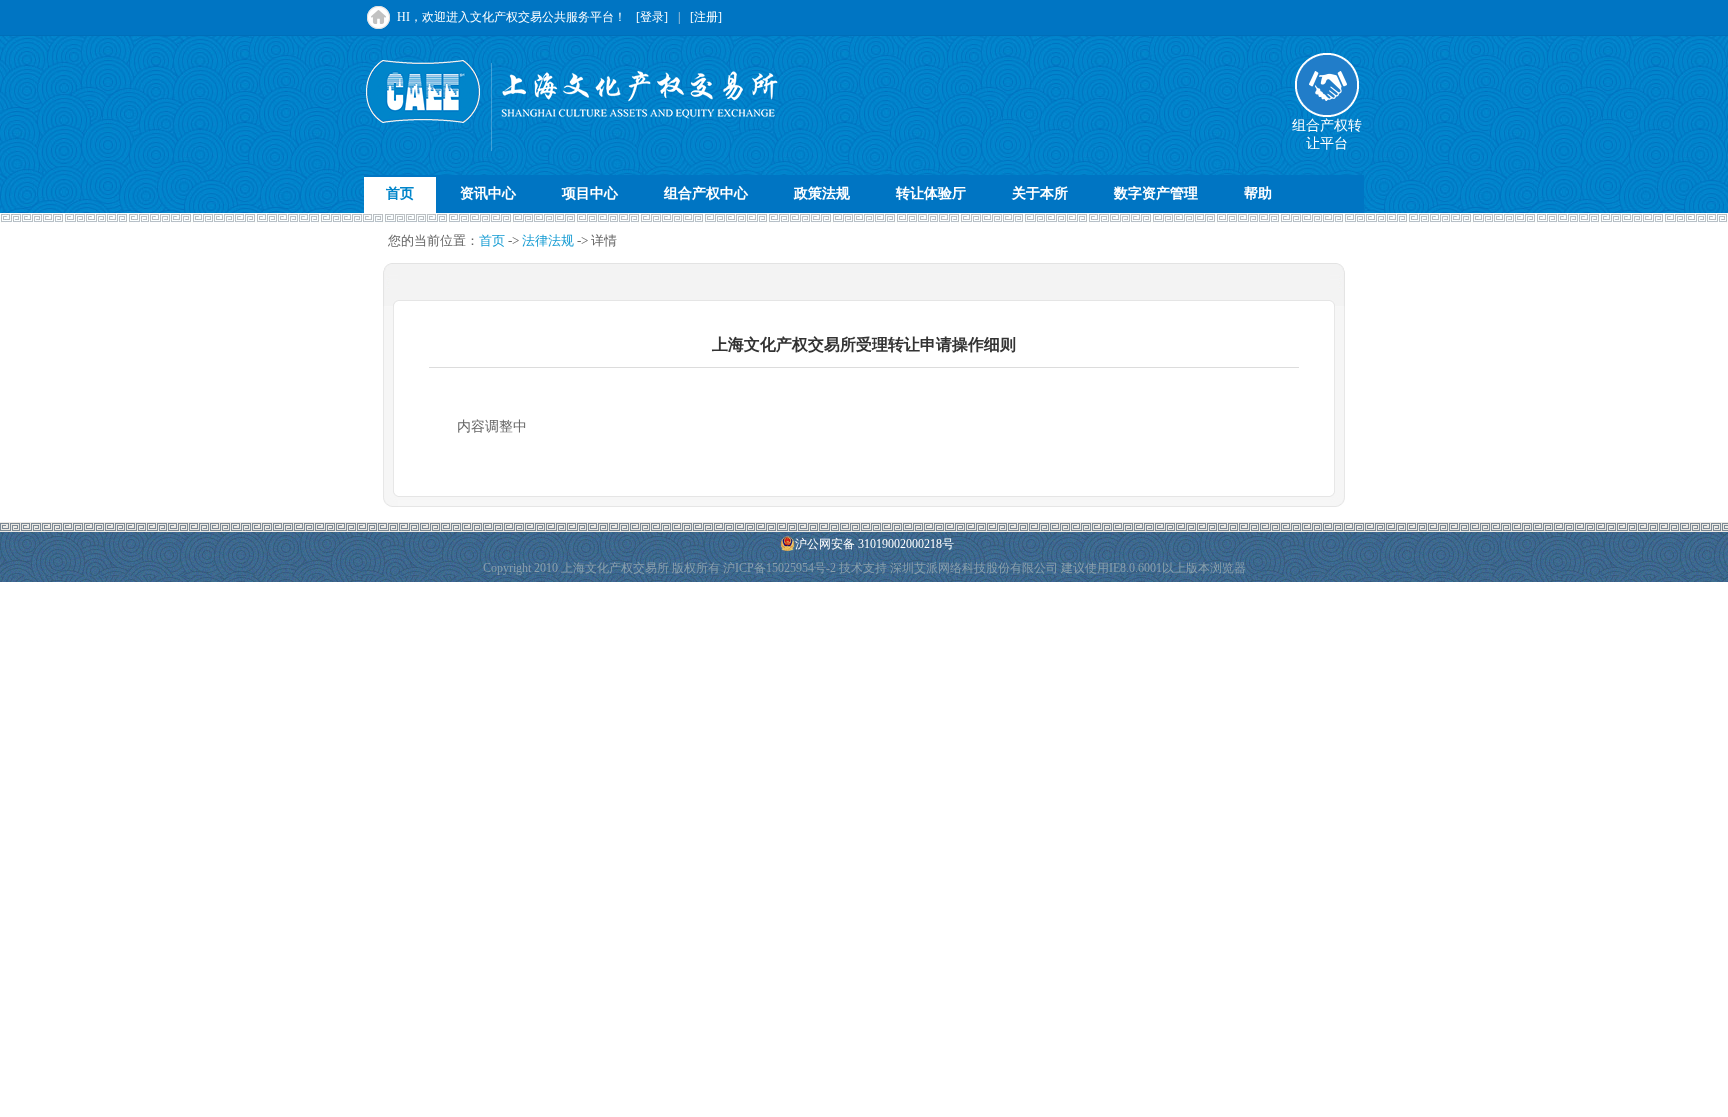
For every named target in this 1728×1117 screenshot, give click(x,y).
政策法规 (822, 193)
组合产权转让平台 (1327, 134)
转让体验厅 (931, 193)
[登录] (652, 17)
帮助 (1258, 193)
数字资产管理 (1156, 193)
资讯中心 (488, 193)
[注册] (706, 17)
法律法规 (548, 240)
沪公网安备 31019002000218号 (874, 544)
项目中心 (590, 193)
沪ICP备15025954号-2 (779, 568)
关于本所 (1040, 193)
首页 (400, 193)
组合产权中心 (706, 193)
